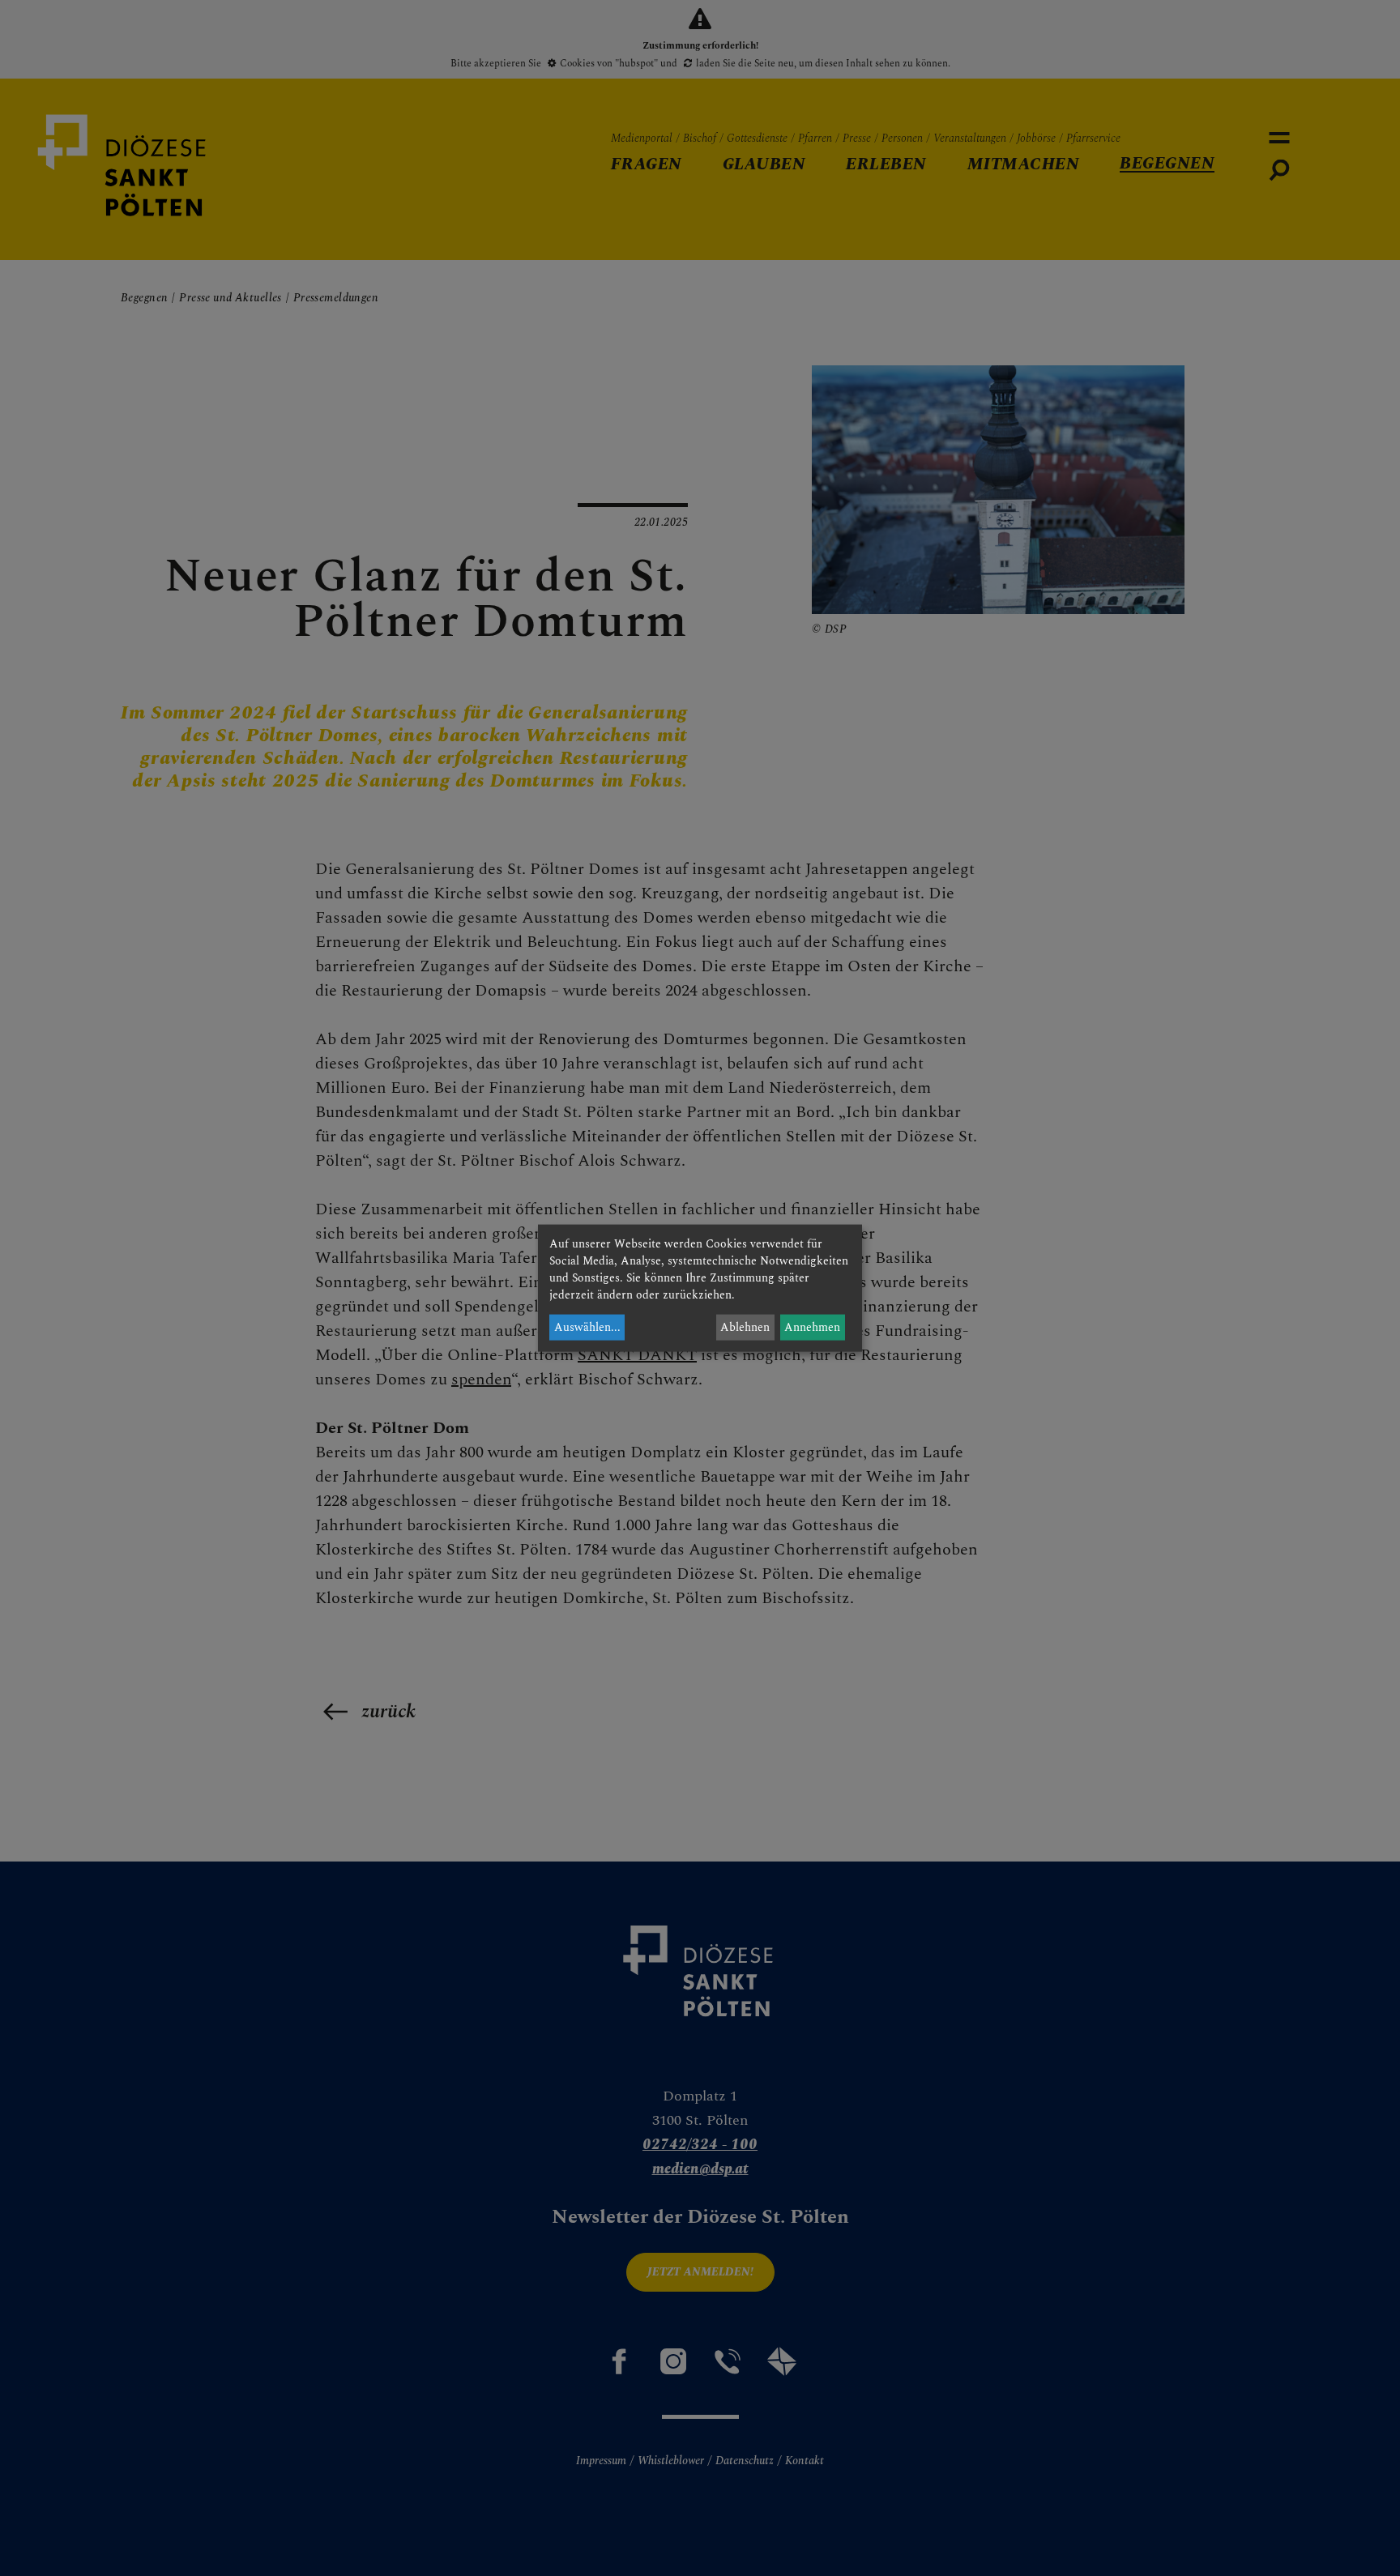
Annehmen (812, 1327)
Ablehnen (745, 1327)
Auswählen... (587, 1327)
